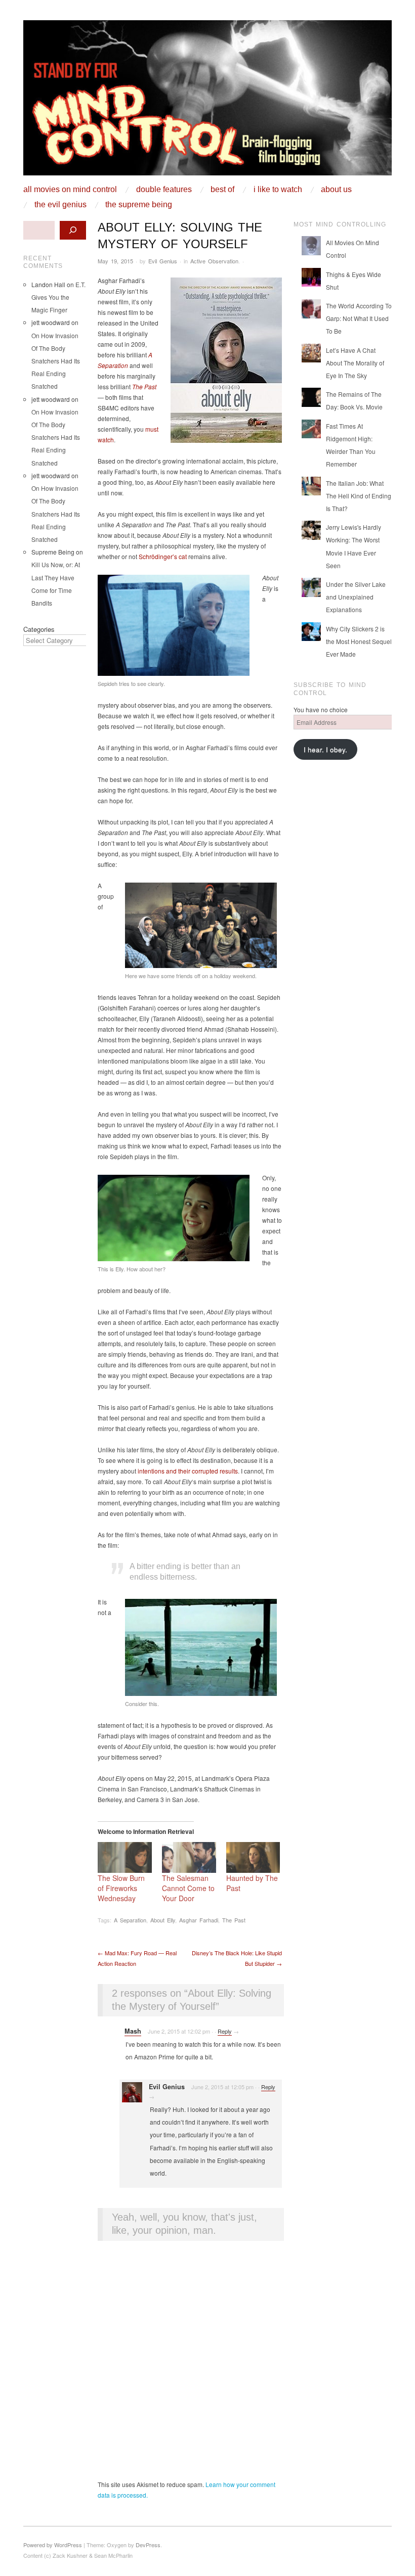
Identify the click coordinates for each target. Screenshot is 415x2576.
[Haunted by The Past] (253, 1857)
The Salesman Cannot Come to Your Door (188, 1888)
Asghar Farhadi (199, 1920)
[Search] (73, 230)
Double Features (164, 190)
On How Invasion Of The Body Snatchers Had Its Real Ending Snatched (56, 361)
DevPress (148, 2545)
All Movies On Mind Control (70, 190)
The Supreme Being (139, 205)
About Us (336, 190)
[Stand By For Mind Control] (207, 101)
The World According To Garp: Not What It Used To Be (359, 318)
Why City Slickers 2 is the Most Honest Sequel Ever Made (359, 641)
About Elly (163, 1920)
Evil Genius (163, 261)
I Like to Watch (278, 190)
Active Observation (214, 261)
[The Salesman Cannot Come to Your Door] (189, 1857)
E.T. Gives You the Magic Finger (58, 297)
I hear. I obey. (325, 749)
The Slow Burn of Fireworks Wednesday (121, 1888)
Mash (133, 2031)
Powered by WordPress (53, 2545)
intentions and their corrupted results (188, 1471)
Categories (39, 629)
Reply (225, 2031)
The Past (144, 386)
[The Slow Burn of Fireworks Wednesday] (125, 1857)
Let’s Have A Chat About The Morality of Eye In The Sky (355, 363)
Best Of (222, 190)
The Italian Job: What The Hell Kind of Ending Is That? (359, 496)
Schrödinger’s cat (163, 556)
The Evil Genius (60, 205)
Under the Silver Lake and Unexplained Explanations (356, 597)
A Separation (130, 1920)
